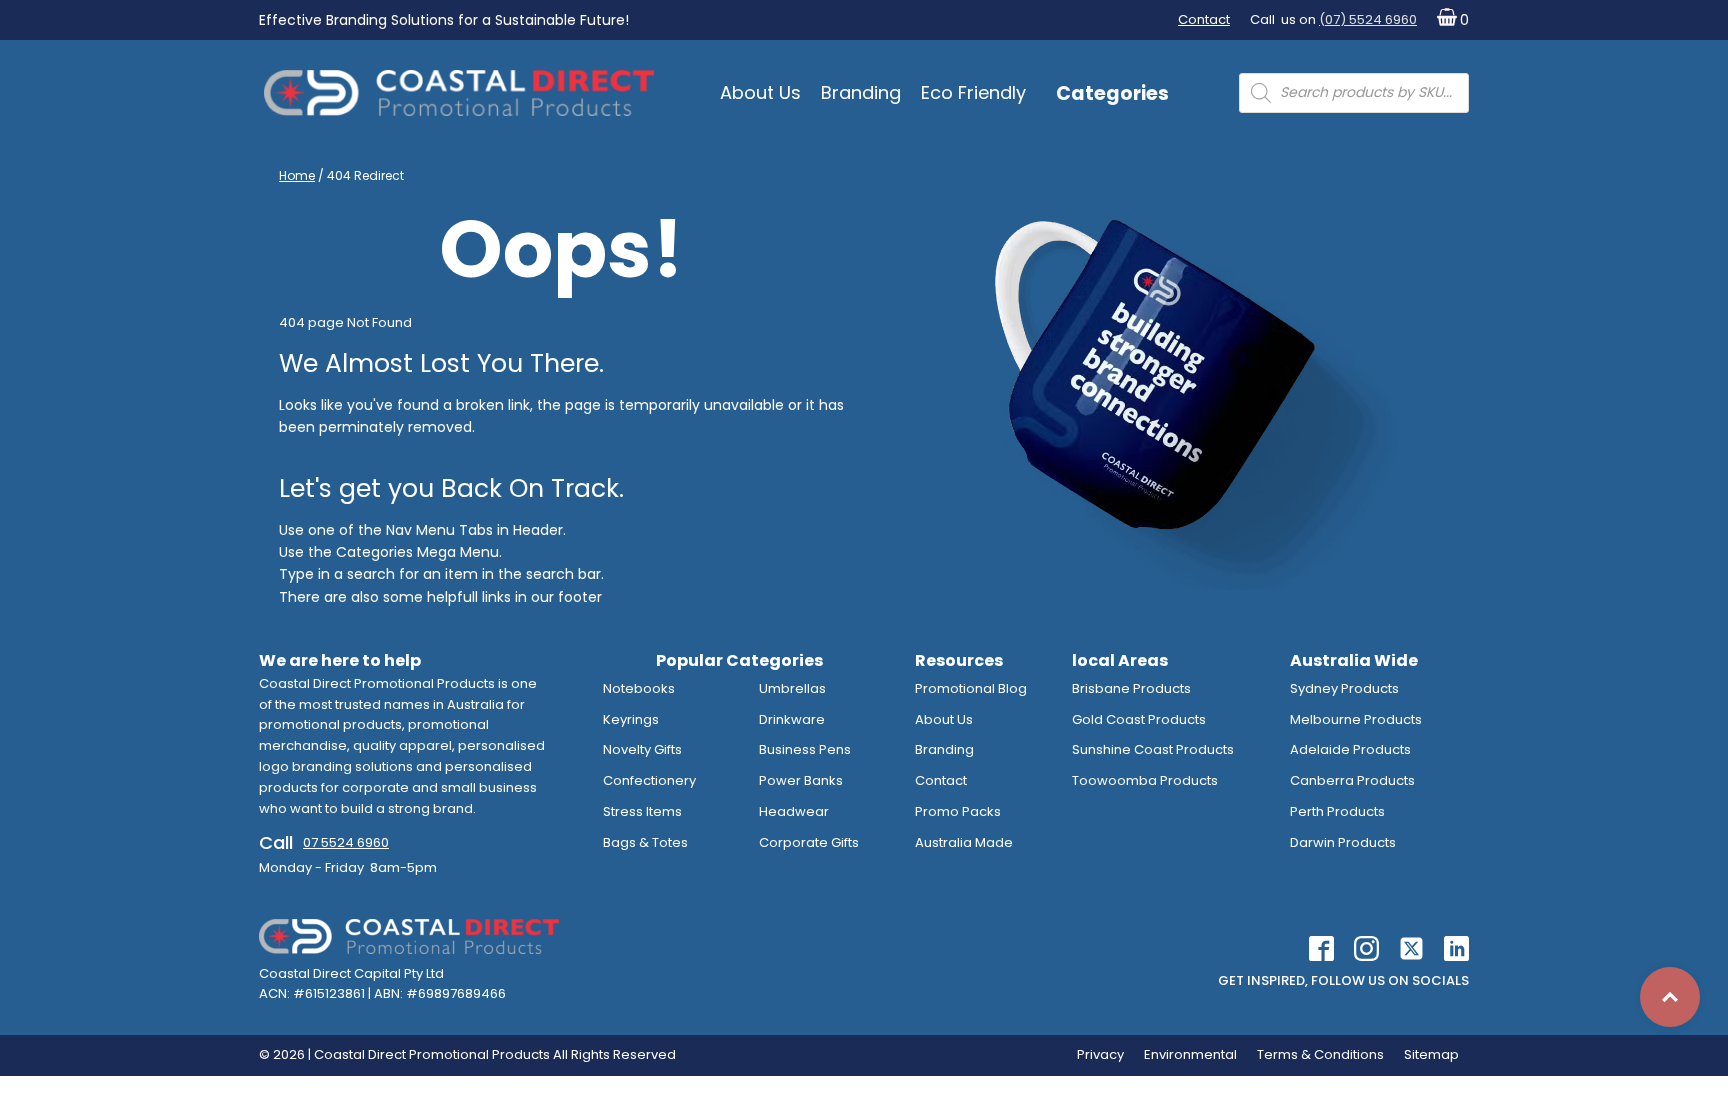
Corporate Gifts (809, 842)
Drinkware (792, 719)
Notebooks (639, 688)
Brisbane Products (1131, 688)
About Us (760, 92)
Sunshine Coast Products (1153, 749)
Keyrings (631, 719)
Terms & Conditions (1320, 1054)
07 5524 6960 (346, 842)
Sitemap (1431, 1054)
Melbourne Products (1356, 719)
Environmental (1190, 1054)
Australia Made (964, 842)
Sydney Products (1344, 688)
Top (1670, 997)
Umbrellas (792, 688)
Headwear (794, 811)
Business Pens (805, 749)
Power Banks (801, 780)
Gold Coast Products (1139, 719)
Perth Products (1337, 811)
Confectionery (649, 780)
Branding (861, 92)
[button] (1448, 20)
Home (297, 175)
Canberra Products (1352, 780)
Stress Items (642, 811)
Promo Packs (958, 811)
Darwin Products (1343, 842)
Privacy (1100, 1054)
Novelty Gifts (642, 749)
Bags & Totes (645, 842)
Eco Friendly (973, 92)
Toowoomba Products (1145, 780)
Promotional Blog (971, 688)
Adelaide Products (1350, 749)
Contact (1204, 19)
